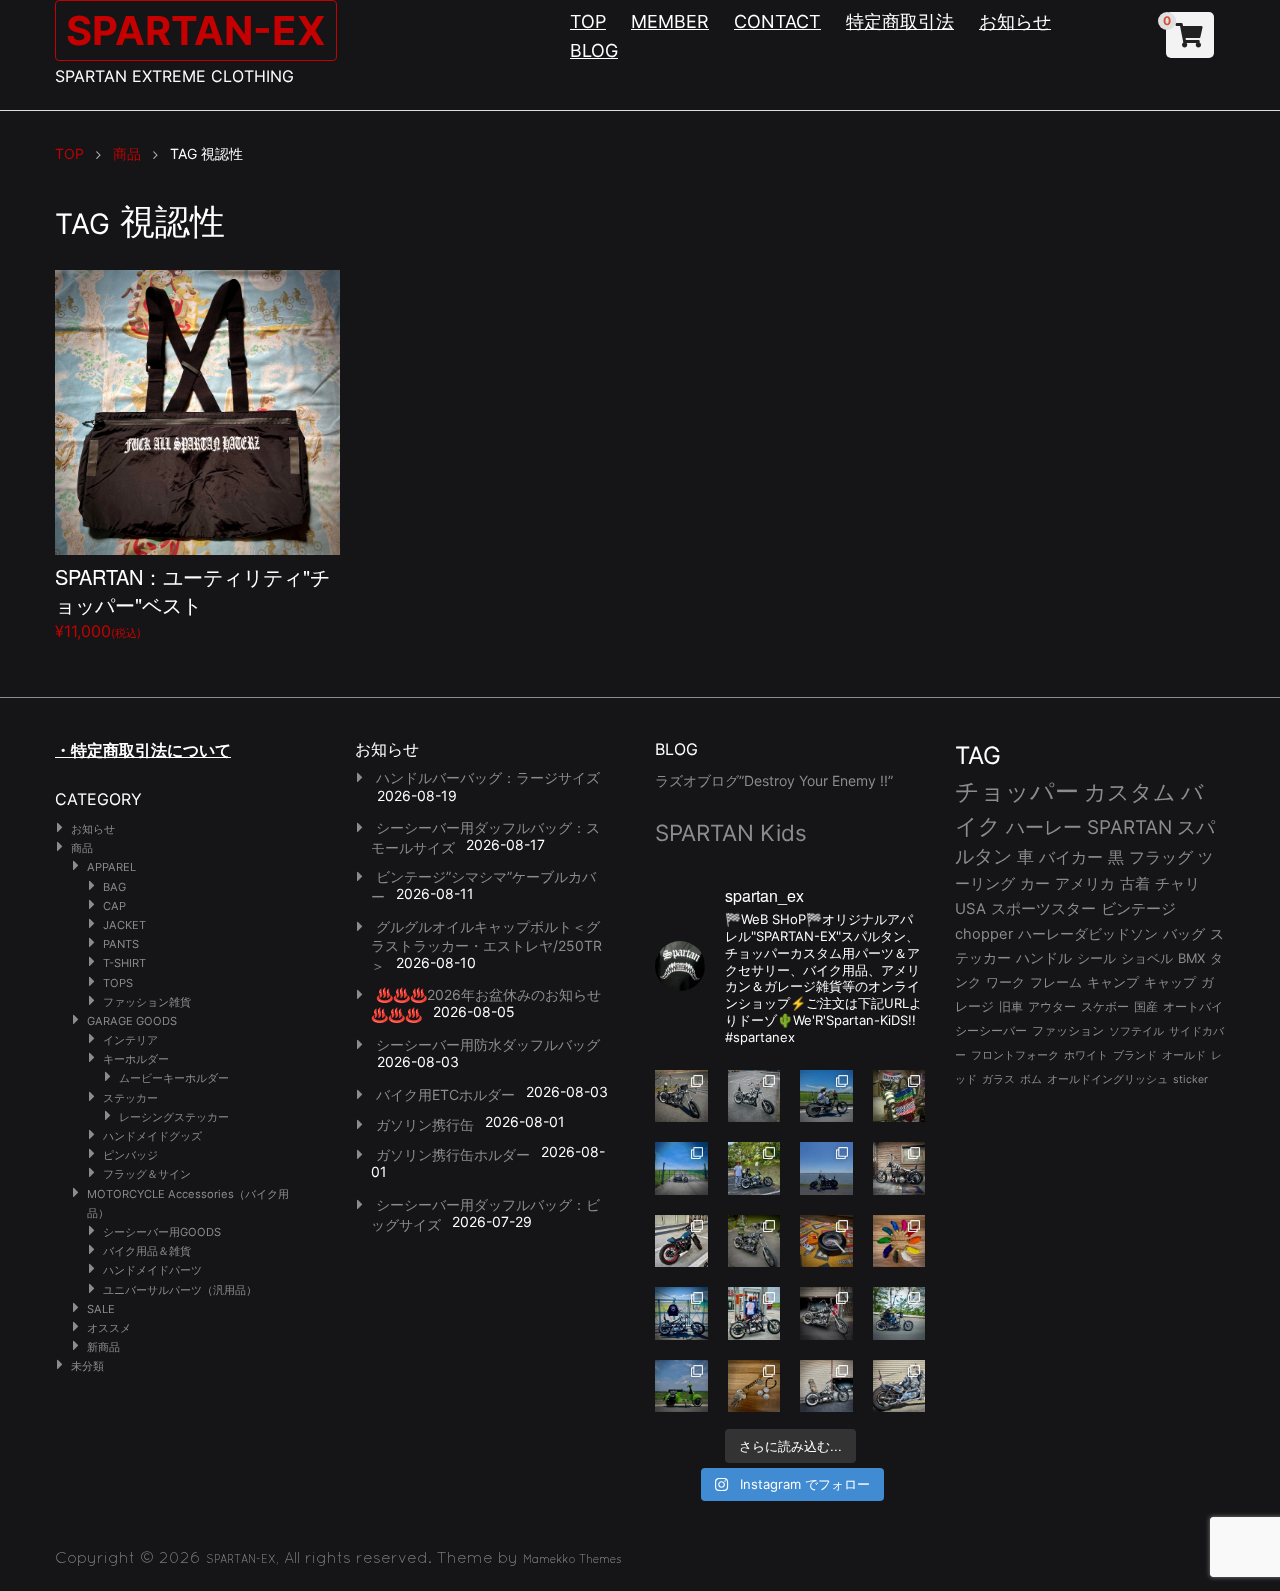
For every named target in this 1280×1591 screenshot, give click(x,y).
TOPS (118, 983)
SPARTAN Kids (731, 832)
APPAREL (111, 867)
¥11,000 (192, 601)
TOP (588, 21)
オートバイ (1193, 1006)
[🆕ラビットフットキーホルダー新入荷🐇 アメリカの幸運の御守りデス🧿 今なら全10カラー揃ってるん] (899, 1241)
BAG (114, 887)
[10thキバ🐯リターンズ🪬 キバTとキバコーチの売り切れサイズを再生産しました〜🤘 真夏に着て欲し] (681, 1313)
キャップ (1170, 982)
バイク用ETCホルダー (445, 1094)
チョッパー (1017, 791)
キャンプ (1113, 982)
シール (1096, 958)
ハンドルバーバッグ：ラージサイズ (488, 777)
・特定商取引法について (143, 750)
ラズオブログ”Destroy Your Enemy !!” (774, 780)
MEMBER (670, 21)
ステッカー (130, 1098)
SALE (101, 1309)
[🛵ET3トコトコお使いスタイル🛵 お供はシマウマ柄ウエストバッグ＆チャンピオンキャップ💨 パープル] (681, 1386)
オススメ (109, 1328)
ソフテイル (1136, 1031)
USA (970, 909)
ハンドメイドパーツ (152, 1270)
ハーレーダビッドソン (1088, 934)
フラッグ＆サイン (147, 1174)
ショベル (1147, 958)
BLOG (594, 50)
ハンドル (1044, 958)
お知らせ (1015, 21)
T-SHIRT (124, 963)
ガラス (998, 1079)
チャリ (1177, 884)
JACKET (124, 925)
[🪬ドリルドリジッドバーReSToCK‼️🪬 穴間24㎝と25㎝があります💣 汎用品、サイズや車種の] (899, 1386)
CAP (114, 906)
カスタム (1130, 791)
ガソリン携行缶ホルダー (453, 1154)
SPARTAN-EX (196, 30)
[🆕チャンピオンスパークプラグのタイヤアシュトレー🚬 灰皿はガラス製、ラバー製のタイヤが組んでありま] (826, 1241)
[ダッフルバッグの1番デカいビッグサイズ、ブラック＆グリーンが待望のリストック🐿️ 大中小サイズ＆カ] (754, 1241)
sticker (1190, 1079)
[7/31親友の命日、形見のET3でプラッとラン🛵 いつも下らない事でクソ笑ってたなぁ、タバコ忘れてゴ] (754, 1168)
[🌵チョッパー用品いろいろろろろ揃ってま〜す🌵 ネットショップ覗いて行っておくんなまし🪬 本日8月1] (826, 1096)
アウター (1052, 1006)
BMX (1191, 958)
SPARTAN (1129, 827)
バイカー (1071, 857)
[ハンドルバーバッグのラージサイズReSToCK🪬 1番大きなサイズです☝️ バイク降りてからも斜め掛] (681, 1096)
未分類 (87, 1366)
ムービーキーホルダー (174, 1078)
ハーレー (1044, 827)
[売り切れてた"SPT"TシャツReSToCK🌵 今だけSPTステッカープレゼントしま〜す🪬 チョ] (754, 1313)
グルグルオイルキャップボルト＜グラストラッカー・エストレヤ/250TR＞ (486, 946)
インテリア (130, 1040)
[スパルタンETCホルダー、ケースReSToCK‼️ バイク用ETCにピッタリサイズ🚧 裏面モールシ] (899, 1168)
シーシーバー (991, 1030)
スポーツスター (1043, 909)
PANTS (121, 944)
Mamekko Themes (572, 1559)
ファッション (1068, 1031)
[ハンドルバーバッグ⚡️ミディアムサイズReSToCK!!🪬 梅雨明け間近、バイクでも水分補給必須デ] (826, 1313)
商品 (82, 848)
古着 (1135, 883)
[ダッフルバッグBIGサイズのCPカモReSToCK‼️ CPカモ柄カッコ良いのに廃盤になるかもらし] (826, 1386)
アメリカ (1085, 883)
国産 (1146, 1006)
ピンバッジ (130, 1155)
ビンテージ (1138, 909)
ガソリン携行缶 (425, 1124)
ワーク (1005, 982)
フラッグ (1161, 857)
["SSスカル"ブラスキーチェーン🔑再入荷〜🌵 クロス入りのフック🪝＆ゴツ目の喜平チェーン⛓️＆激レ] (754, 1386)
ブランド (1135, 1055)
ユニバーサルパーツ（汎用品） (180, 1290)
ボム (1031, 1079)
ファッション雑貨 (147, 1002)
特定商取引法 (900, 21)
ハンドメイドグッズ (152, 1136)
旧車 (1011, 1006)
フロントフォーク (1015, 1055)
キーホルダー (136, 1059)
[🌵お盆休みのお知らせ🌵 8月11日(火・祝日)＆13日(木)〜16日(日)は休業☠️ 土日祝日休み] (826, 1168)
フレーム (1056, 982)
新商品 (103, 1347)
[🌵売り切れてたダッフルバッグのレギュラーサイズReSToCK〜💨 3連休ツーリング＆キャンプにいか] (899, 1313)
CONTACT (777, 21)
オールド (1184, 1055)
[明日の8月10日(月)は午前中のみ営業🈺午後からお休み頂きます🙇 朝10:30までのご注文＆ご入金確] (681, 1168)
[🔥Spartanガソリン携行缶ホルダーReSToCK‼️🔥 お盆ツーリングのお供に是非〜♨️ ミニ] (681, 1241)
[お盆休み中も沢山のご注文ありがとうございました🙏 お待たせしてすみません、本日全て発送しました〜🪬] (754, 1096)
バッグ (1184, 934)
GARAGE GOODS (132, 1021)
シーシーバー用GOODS (162, 1232)
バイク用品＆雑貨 (147, 1251)
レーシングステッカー (174, 1117)
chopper (984, 934)
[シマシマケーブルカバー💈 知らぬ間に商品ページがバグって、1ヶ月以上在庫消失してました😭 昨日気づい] (899, 1096)
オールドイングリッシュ (1107, 1079)
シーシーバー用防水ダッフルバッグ (488, 1044)
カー (1035, 883)
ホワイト (1086, 1055)
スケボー (1105, 1006)
